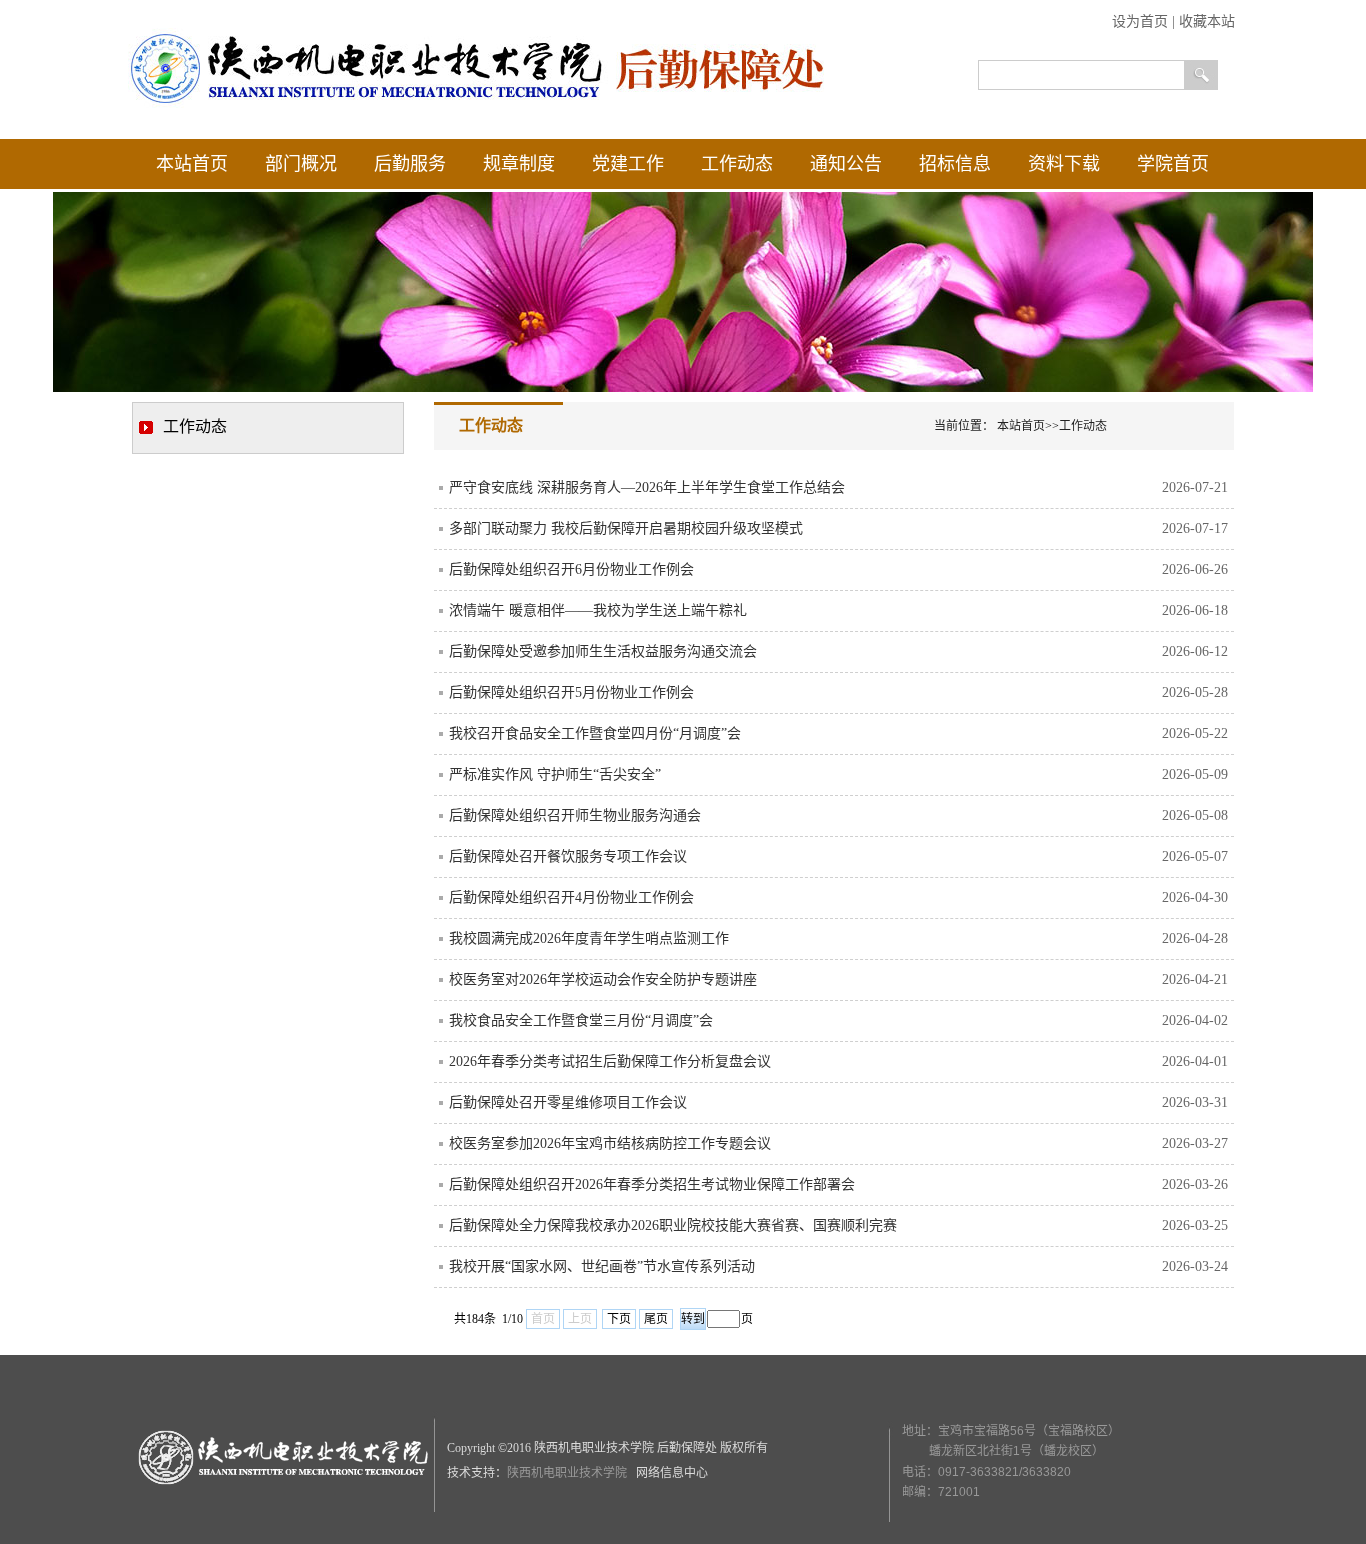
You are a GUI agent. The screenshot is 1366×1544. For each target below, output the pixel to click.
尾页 (656, 1319)
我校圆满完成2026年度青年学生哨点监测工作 (589, 938)
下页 (619, 1319)
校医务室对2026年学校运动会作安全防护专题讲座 (603, 979)
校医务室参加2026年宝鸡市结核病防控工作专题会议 (610, 1143)
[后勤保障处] (478, 107)
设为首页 (1140, 21)
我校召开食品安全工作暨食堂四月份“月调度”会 (595, 733)
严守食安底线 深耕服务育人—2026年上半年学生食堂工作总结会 (647, 487)
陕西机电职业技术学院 (568, 1473)
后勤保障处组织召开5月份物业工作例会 (571, 692)
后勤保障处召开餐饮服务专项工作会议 (568, 856)
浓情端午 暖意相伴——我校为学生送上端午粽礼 (598, 610)
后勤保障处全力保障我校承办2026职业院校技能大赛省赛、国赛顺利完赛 (673, 1225)
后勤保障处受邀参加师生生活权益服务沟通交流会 (603, 651)
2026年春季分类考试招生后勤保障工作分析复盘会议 (610, 1061)
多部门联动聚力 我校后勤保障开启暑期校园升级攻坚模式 (626, 528)
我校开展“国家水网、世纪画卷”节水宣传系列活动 (602, 1266)
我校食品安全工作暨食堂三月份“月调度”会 (581, 1020)
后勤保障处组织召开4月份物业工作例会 (571, 897)
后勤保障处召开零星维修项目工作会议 (568, 1102)
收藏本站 (1207, 21)
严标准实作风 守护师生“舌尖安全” (555, 774)
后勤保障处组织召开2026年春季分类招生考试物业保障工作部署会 (652, 1184)
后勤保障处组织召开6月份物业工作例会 (571, 569)
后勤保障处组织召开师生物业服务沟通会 (575, 815)
